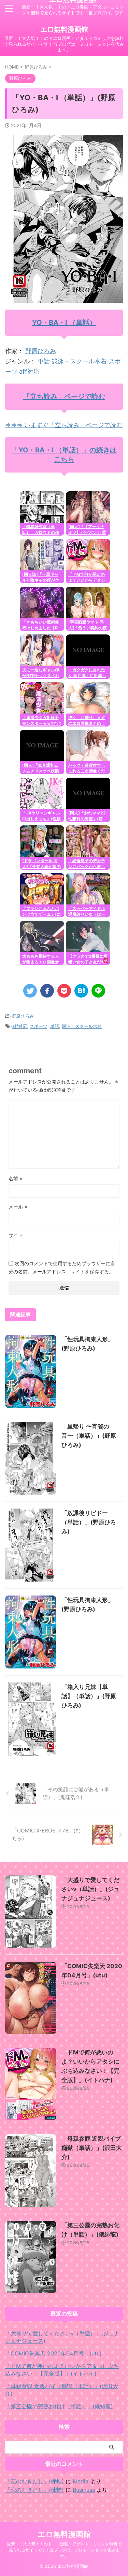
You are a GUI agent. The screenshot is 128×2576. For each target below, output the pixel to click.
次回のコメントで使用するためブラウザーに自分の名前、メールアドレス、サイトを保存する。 (62, 1267)
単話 (44, 361)
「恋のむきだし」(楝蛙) (34, 2481)
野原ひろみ (41, 351)
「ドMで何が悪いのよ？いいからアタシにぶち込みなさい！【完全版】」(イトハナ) (62, 2370)
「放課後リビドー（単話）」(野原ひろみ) (89, 1522)
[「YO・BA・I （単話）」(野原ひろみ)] (81, 991)
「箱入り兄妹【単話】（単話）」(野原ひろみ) (89, 1696)
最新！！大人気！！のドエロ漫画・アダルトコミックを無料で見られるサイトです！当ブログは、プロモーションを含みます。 (64, 2550)
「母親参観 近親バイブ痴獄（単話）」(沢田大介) (92, 2148)
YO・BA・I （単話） (64, 323)
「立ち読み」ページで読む (64, 396)
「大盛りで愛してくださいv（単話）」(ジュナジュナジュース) (90, 1889)
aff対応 (29, 371)
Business (84, 2490)
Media (81, 2481)
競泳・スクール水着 (79, 361)
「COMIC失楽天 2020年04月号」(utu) (53, 2353)
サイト (16, 1235)
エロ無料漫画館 (64, 29)
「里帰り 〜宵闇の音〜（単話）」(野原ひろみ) (89, 1436)
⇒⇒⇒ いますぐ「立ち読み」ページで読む (64, 425)
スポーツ (39, 1026)
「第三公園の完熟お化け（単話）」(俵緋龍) (59, 2406)
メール (18, 1207)
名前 (16, 1178)
